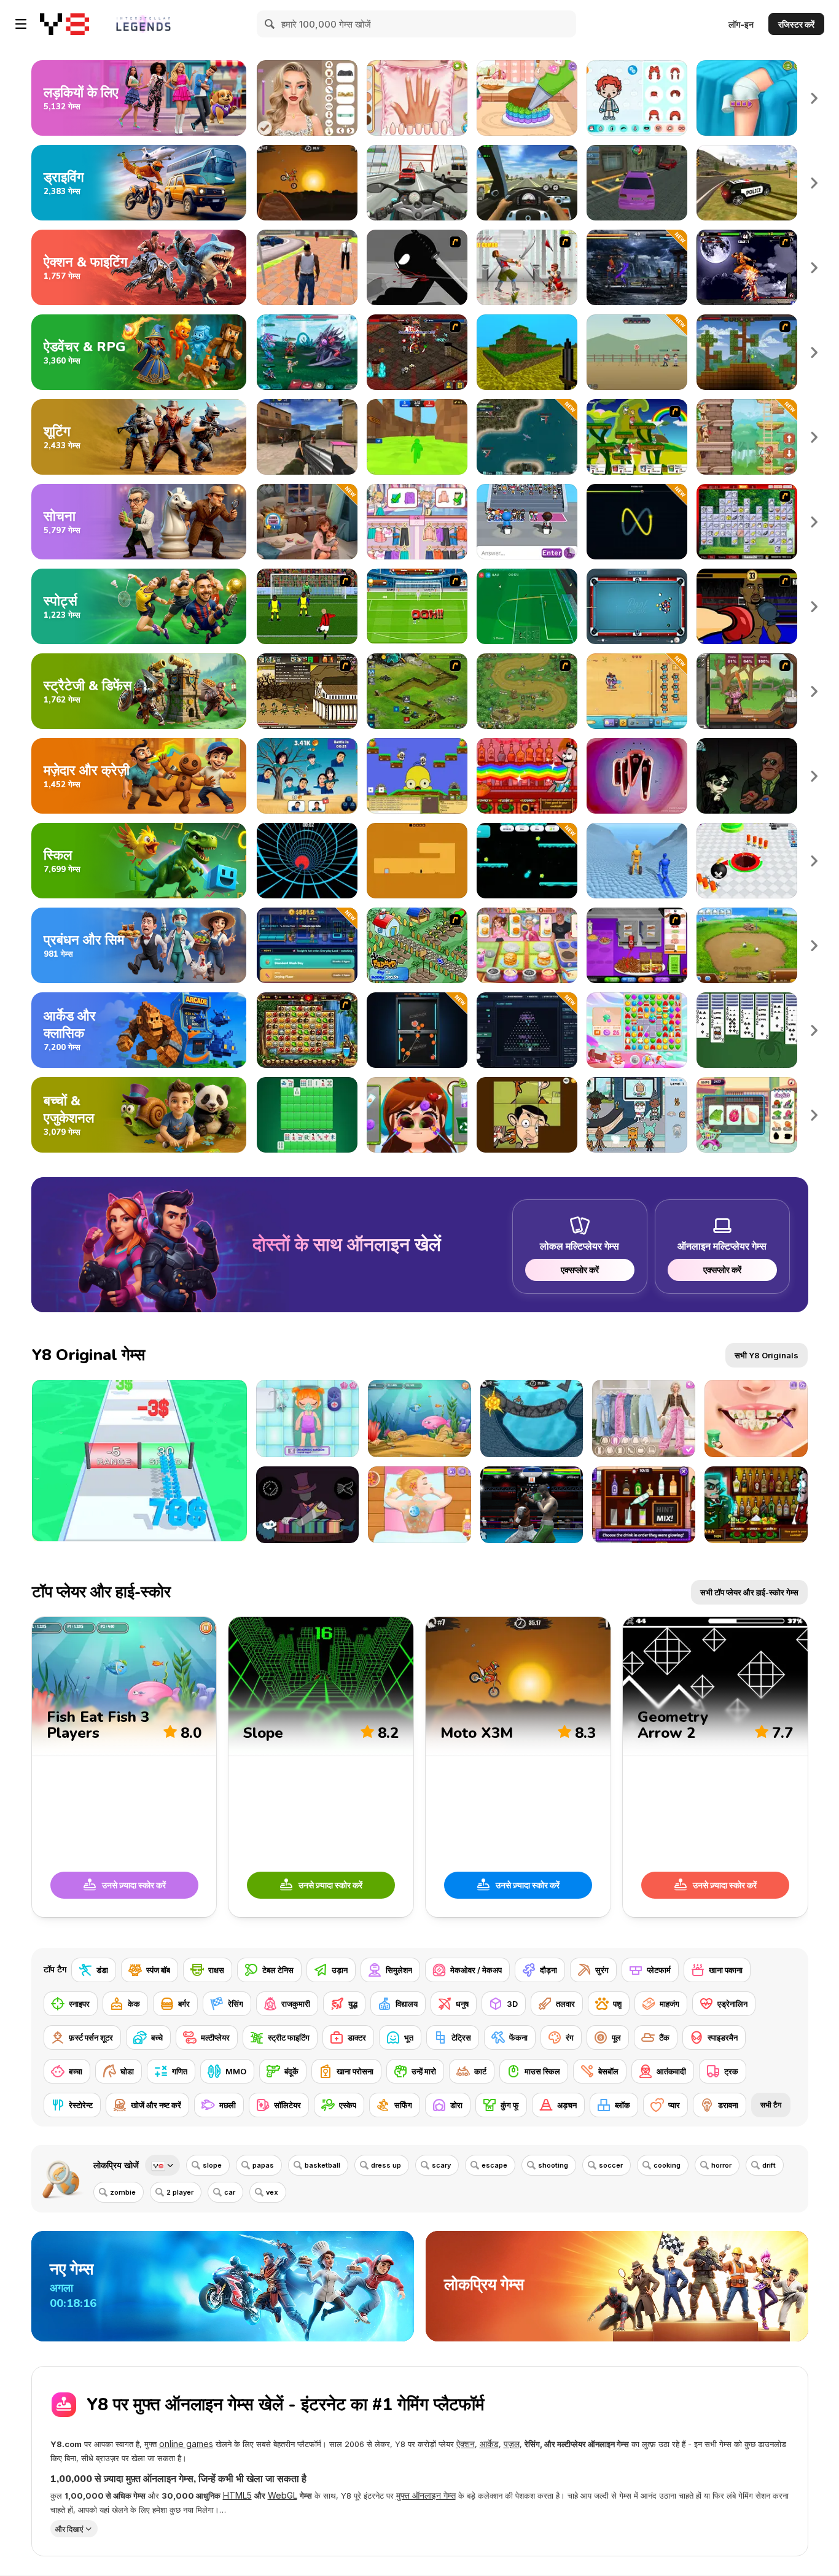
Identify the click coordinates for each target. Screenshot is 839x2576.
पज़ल (512, 2444)
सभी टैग (771, 2105)
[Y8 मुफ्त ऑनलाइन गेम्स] (64, 24)
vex (272, 2192)
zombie (123, 2192)
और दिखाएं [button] (69, 2528)
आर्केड (489, 2444)
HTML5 (237, 2495)
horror (721, 2165)
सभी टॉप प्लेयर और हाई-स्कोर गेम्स (749, 1592)
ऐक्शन (466, 2444)
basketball (322, 2165)
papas (263, 2165)
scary (441, 2165)
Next (814, 98)
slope (212, 2165)
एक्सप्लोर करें (580, 1270)
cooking (667, 2165)
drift (769, 2165)
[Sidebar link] (21, 24)
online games (186, 2444)
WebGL (283, 2495)
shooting (553, 2165)
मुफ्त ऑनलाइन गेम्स (426, 2495)
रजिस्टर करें (796, 24)
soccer (611, 2165)
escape (494, 2165)
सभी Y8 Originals (767, 1355)
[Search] (270, 24)
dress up (386, 2165)
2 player (180, 2192)
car (230, 2192)
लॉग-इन (741, 24)
